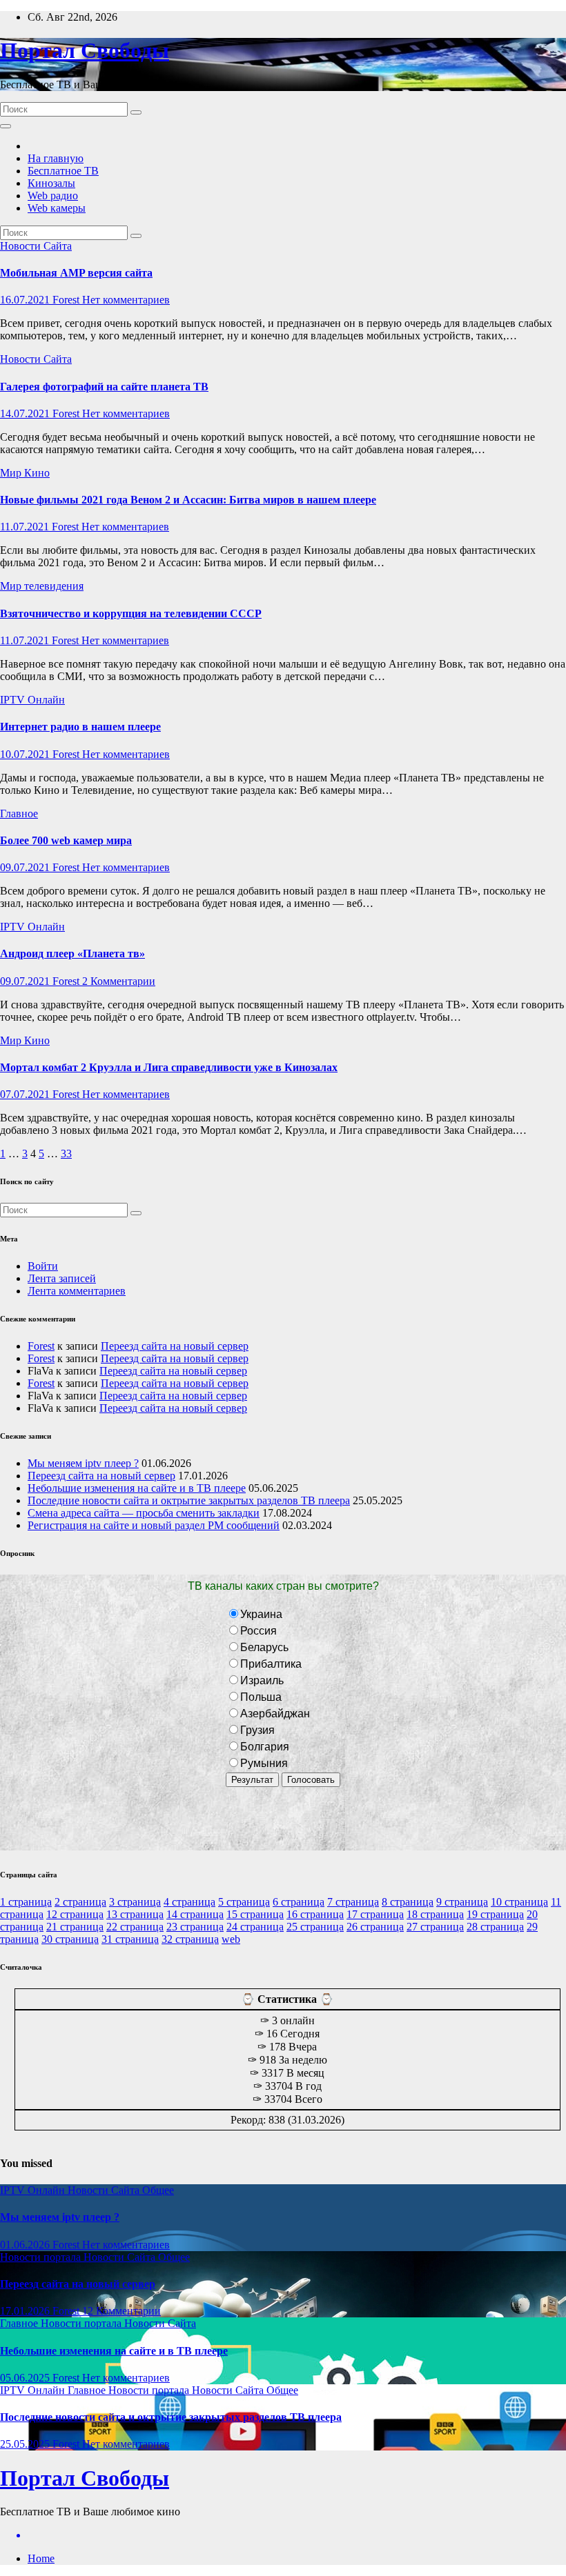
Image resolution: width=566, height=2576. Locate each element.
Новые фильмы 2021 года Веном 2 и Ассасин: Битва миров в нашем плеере (188, 500)
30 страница (70, 1939)
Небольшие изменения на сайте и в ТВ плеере (137, 1488)
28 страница (495, 1927)
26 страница (375, 1927)
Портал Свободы (85, 50)
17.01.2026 (26, 2311)
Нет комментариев (126, 300)
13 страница (135, 1914)
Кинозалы (51, 183)
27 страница (435, 1927)
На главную (56, 158)
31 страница (130, 1939)
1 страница (26, 1902)
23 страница (195, 1927)
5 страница (244, 1902)
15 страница (255, 1914)
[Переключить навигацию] (6, 126)
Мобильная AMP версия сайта (76, 273)
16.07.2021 (26, 300)
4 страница (189, 1902)
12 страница (75, 1914)
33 (66, 1154)
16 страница (315, 1914)
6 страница (299, 1902)
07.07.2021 (26, 1094)
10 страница (519, 1902)
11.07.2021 (26, 527)
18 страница (435, 1914)
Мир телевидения (42, 586)
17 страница (375, 1914)
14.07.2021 (26, 413)
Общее (158, 2190)
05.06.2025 (26, 2378)
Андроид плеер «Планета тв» (72, 953)
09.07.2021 (26, 867)
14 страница (195, 1914)
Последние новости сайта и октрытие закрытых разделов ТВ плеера (189, 1500)
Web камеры (57, 208)
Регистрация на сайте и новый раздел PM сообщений (154, 1525)
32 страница (190, 1939)
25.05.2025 (26, 2444)
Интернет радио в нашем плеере (80, 727)
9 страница (462, 1902)
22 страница (135, 1927)
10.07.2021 (26, 754)
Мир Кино (25, 473)
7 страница (353, 1902)
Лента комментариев (77, 1291)
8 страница (408, 1902)
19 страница (495, 1914)
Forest (67, 300)
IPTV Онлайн (32, 700)
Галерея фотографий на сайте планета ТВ (104, 387)
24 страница (255, 1927)
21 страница (75, 1927)
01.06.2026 (26, 2245)
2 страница (80, 1902)
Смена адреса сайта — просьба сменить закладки (144, 1513)
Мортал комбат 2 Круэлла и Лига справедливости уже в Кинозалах (169, 1067)
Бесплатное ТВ (63, 171)
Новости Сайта (36, 246)
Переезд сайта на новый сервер (175, 1346)
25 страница (315, 1927)
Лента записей (62, 1278)
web (231, 1939)
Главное (19, 813)
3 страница (135, 1902)
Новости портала (42, 2257)
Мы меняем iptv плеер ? (83, 1463)
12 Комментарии (121, 2311)
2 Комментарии (119, 981)
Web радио (53, 196)
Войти (43, 1266)
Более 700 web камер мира (66, 840)
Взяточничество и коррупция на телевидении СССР (131, 613)
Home (41, 2558)
